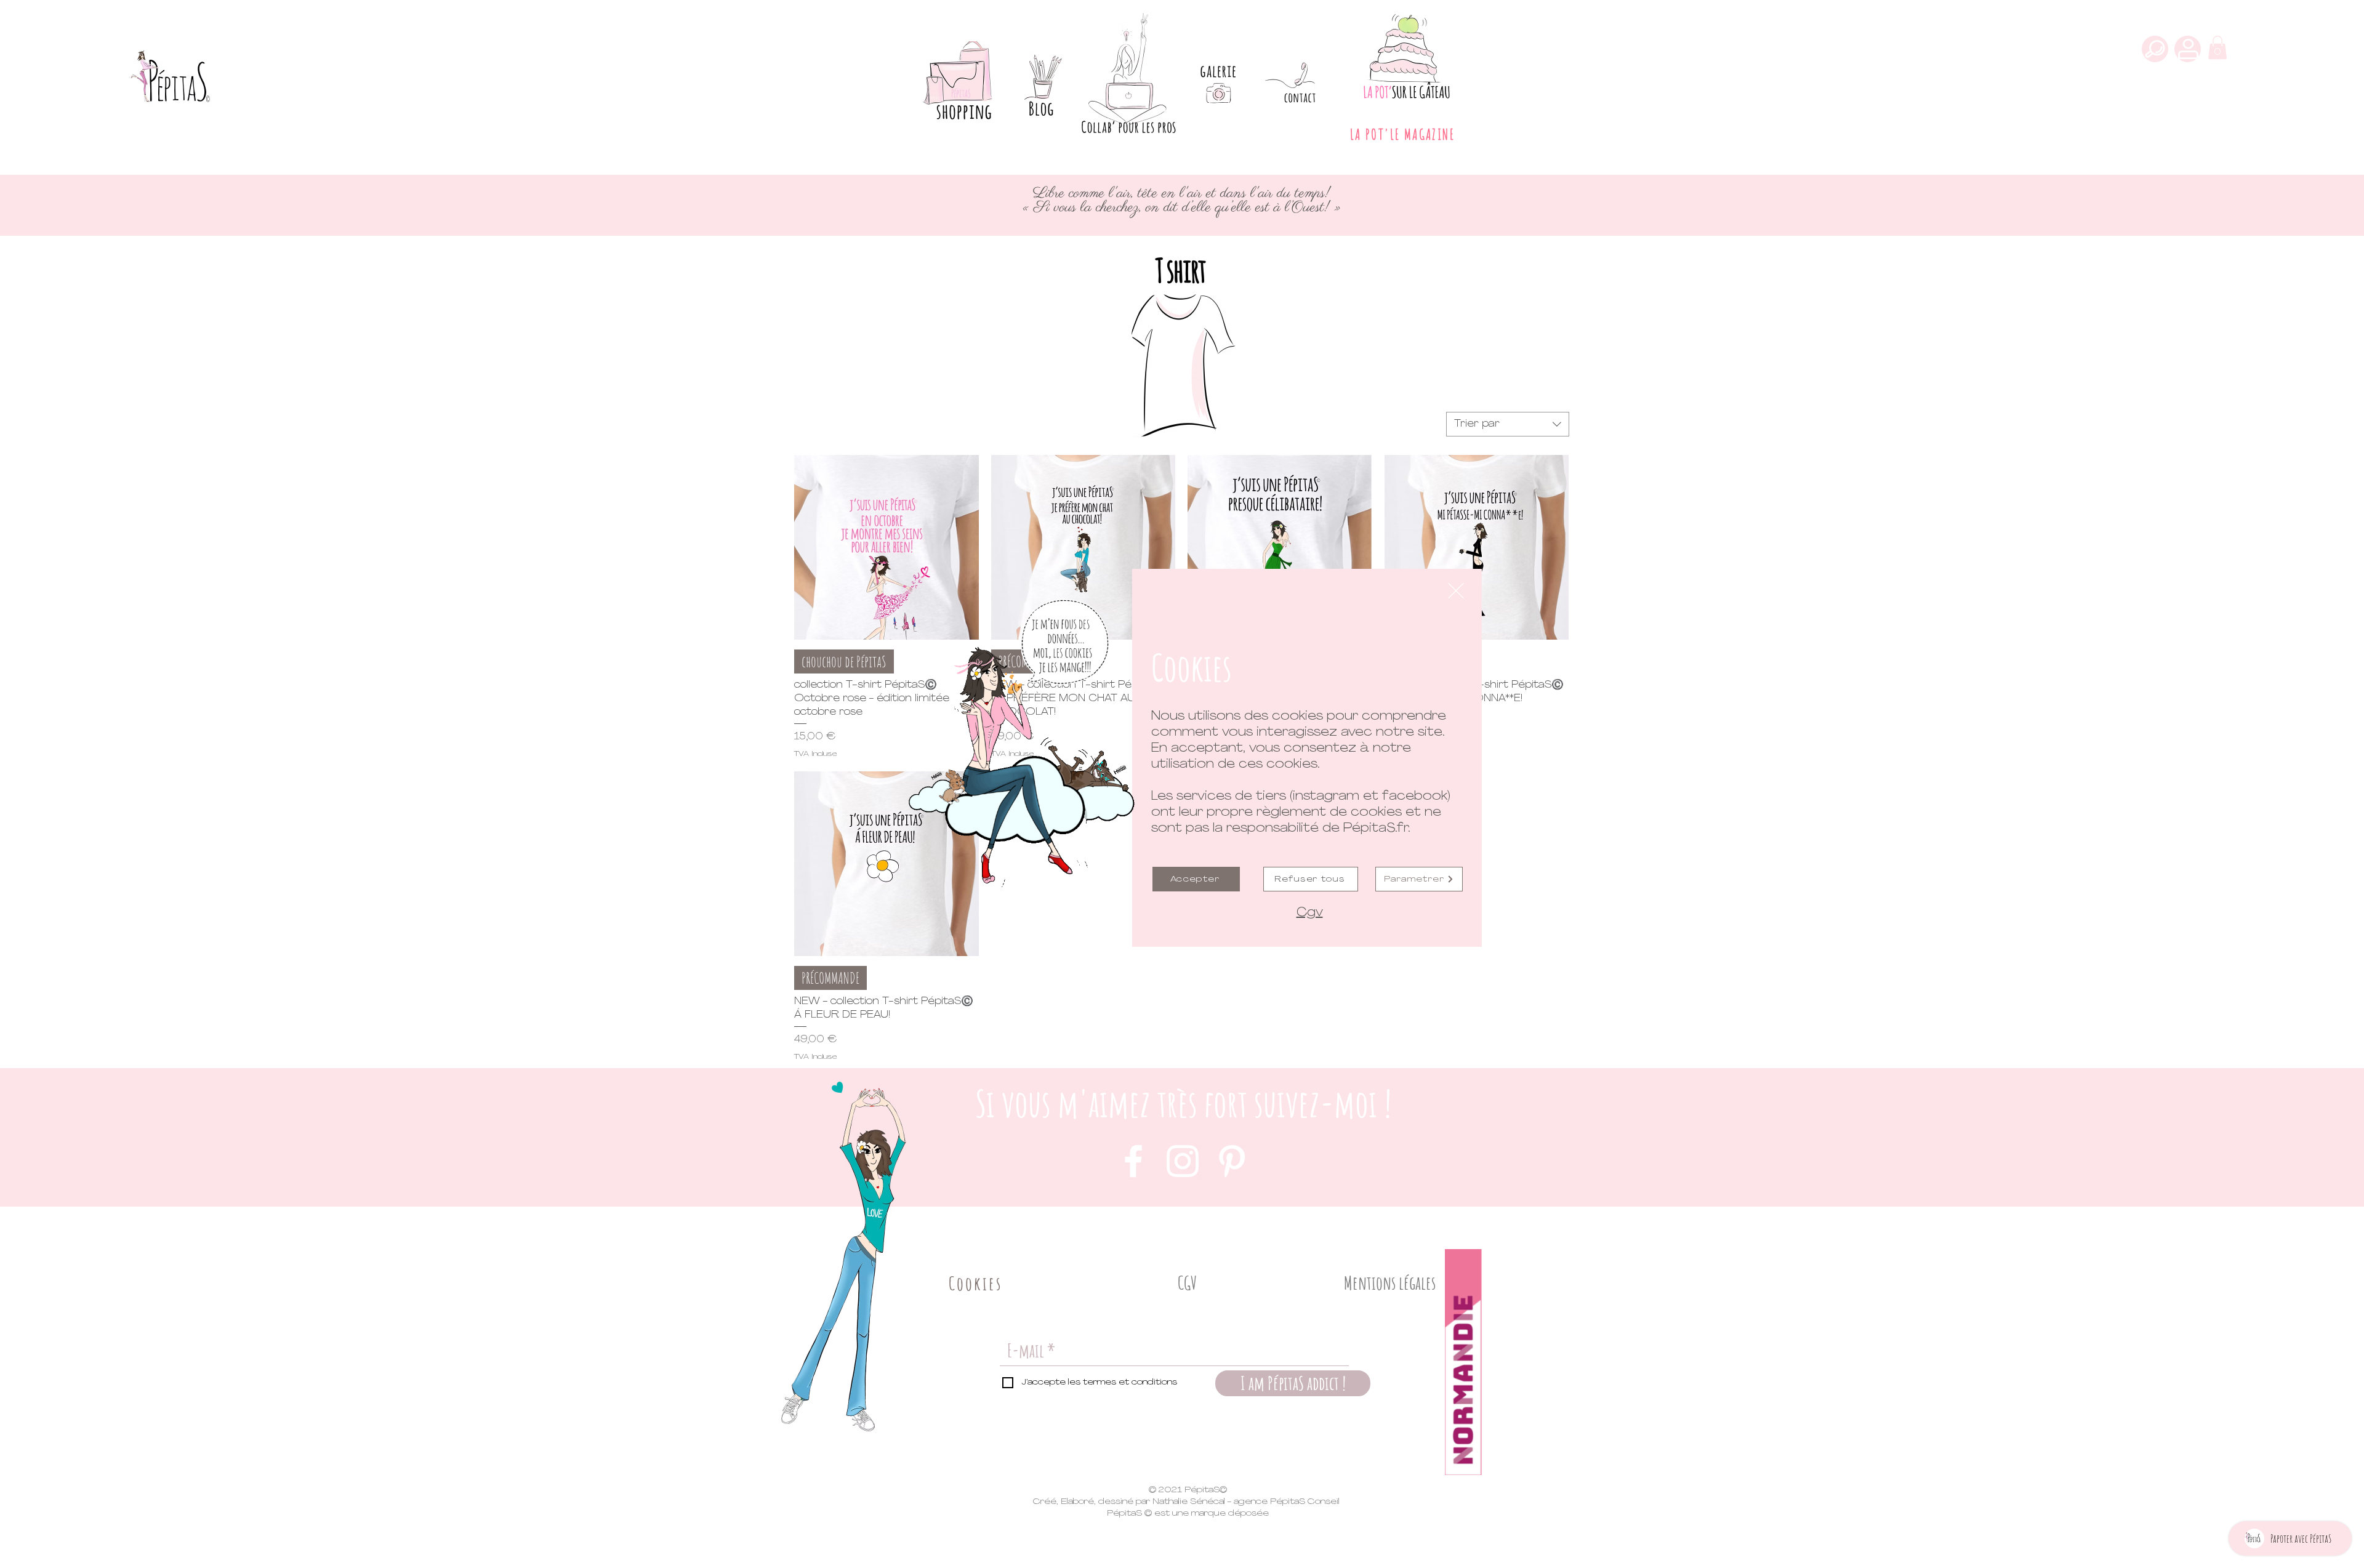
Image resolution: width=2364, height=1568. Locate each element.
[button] (1456, 591)
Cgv (1310, 913)
